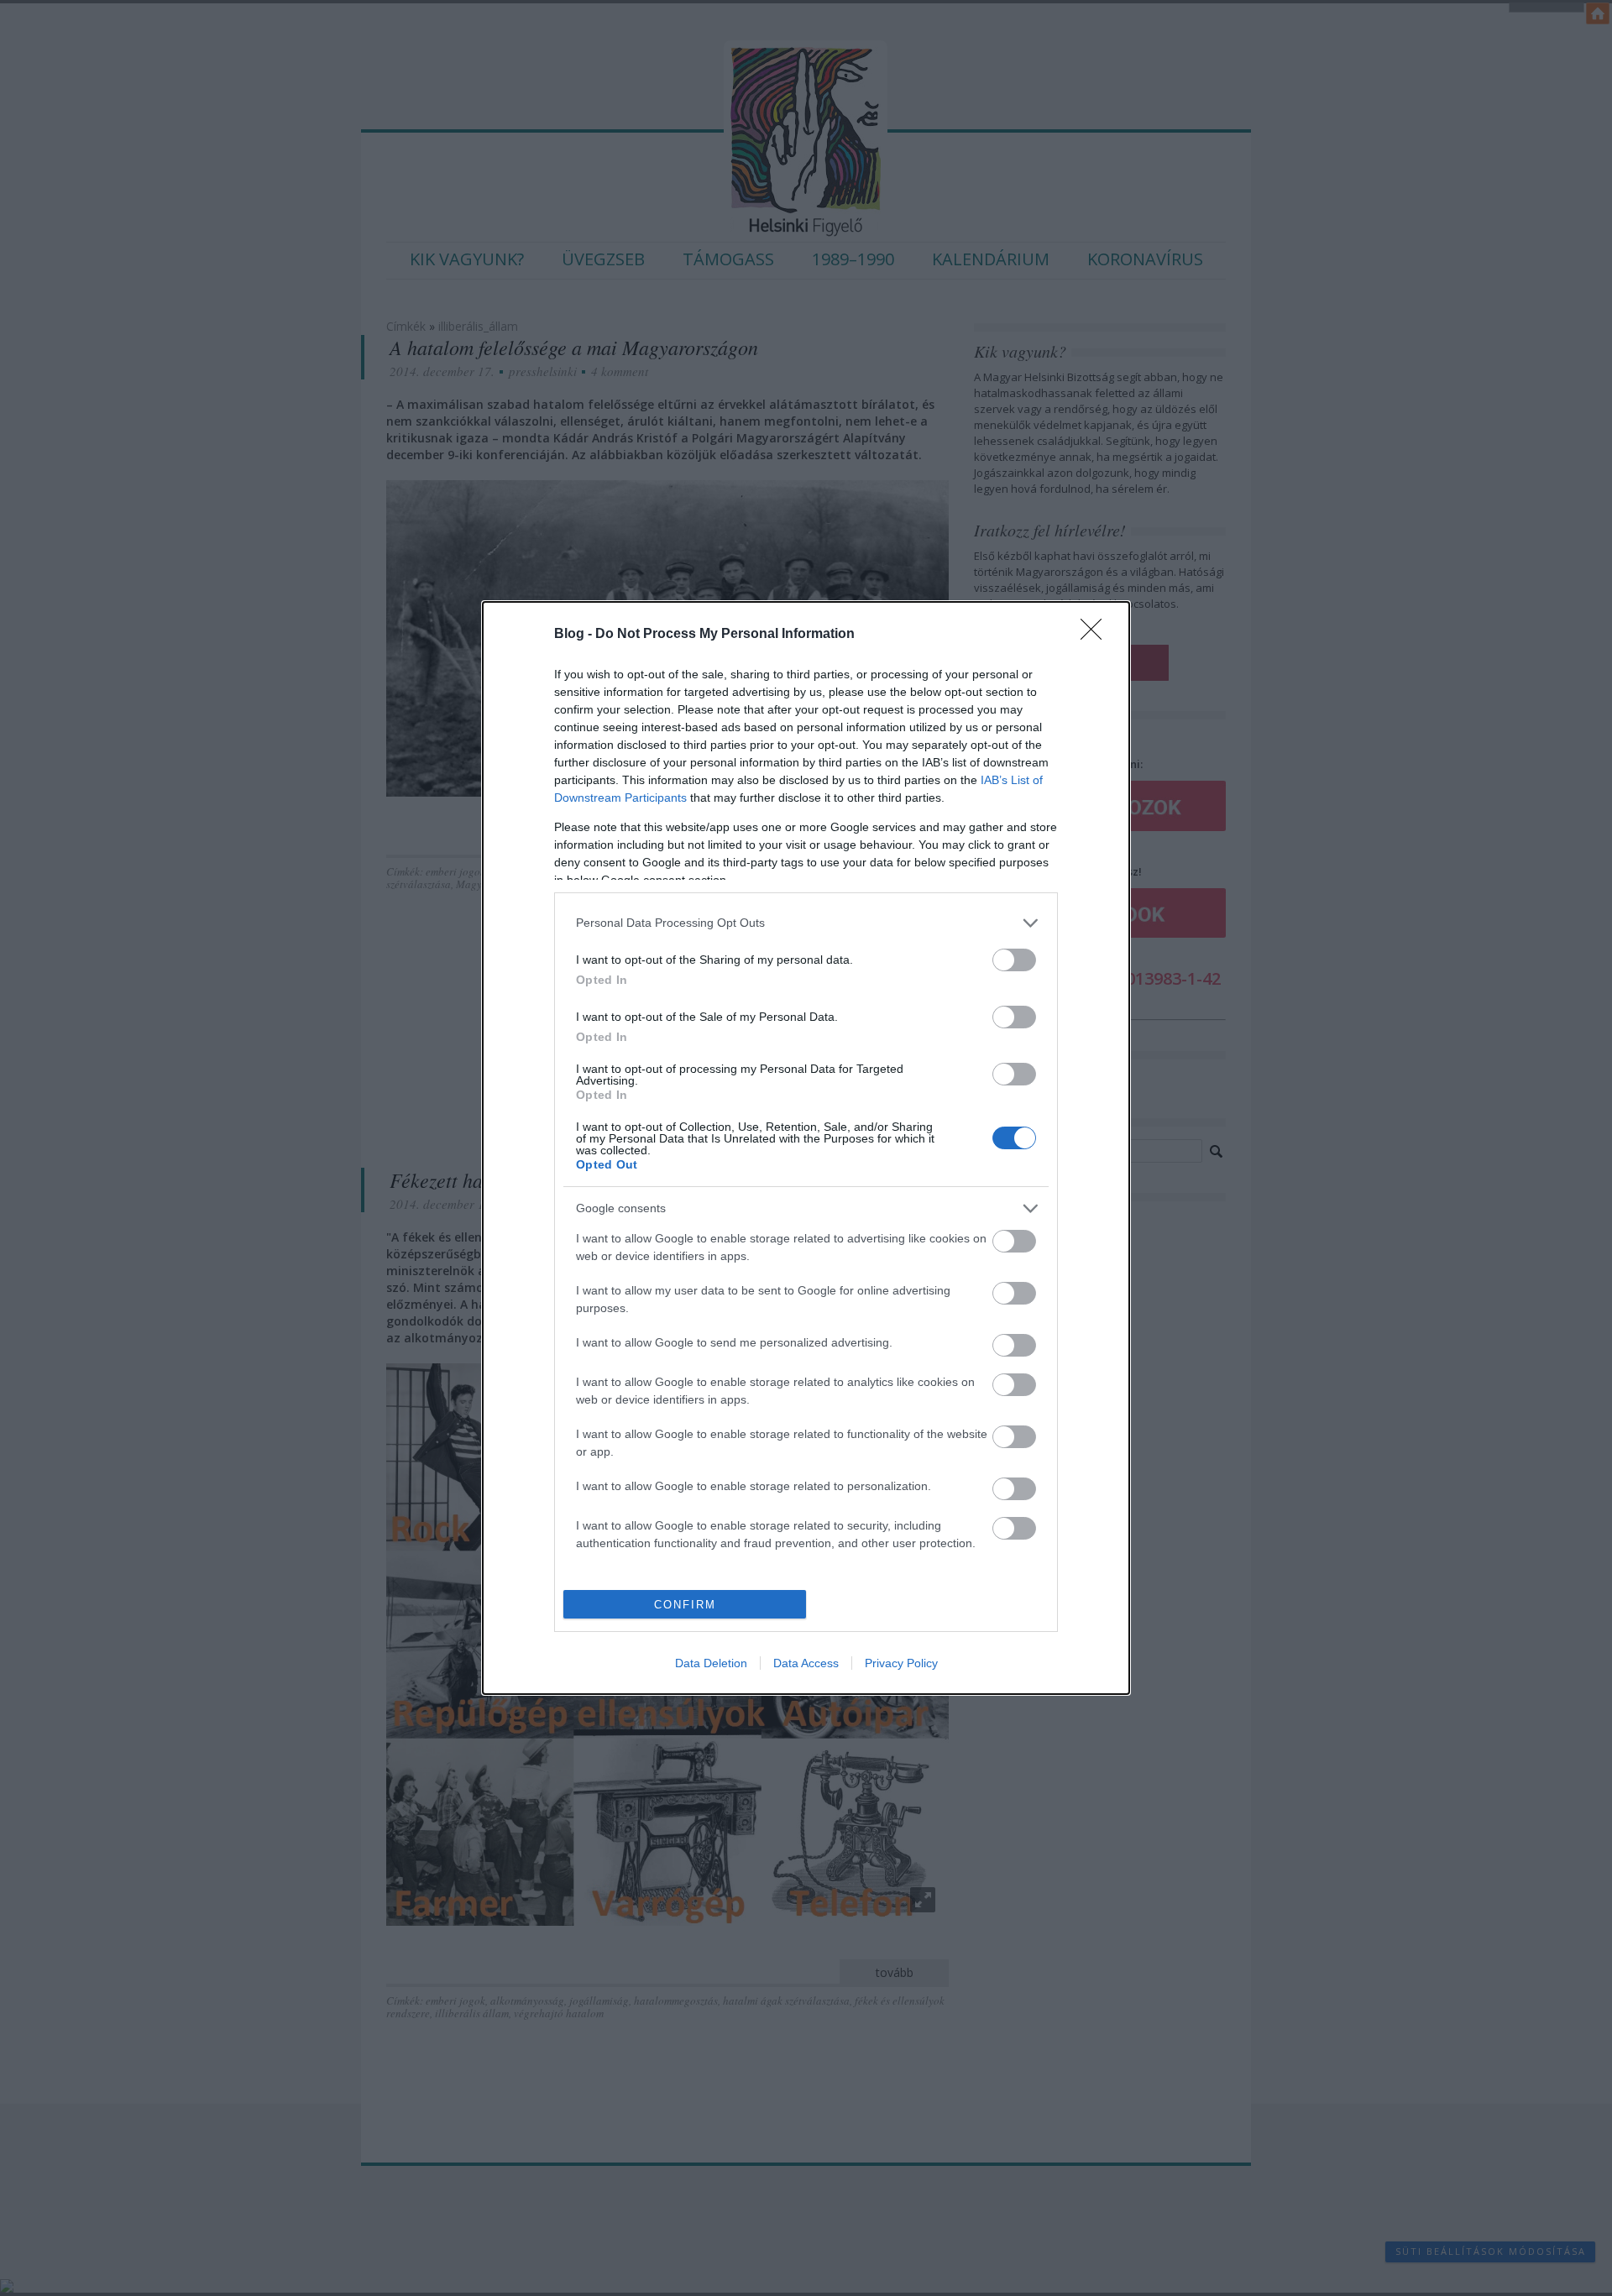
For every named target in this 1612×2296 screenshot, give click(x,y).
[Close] (1096, 635)
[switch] (1014, 960)
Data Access (806, 1663)
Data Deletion (711, 1663)
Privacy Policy (901, 1663)
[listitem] (806, 923)
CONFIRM (685, 1605)
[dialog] (806, 1148)
